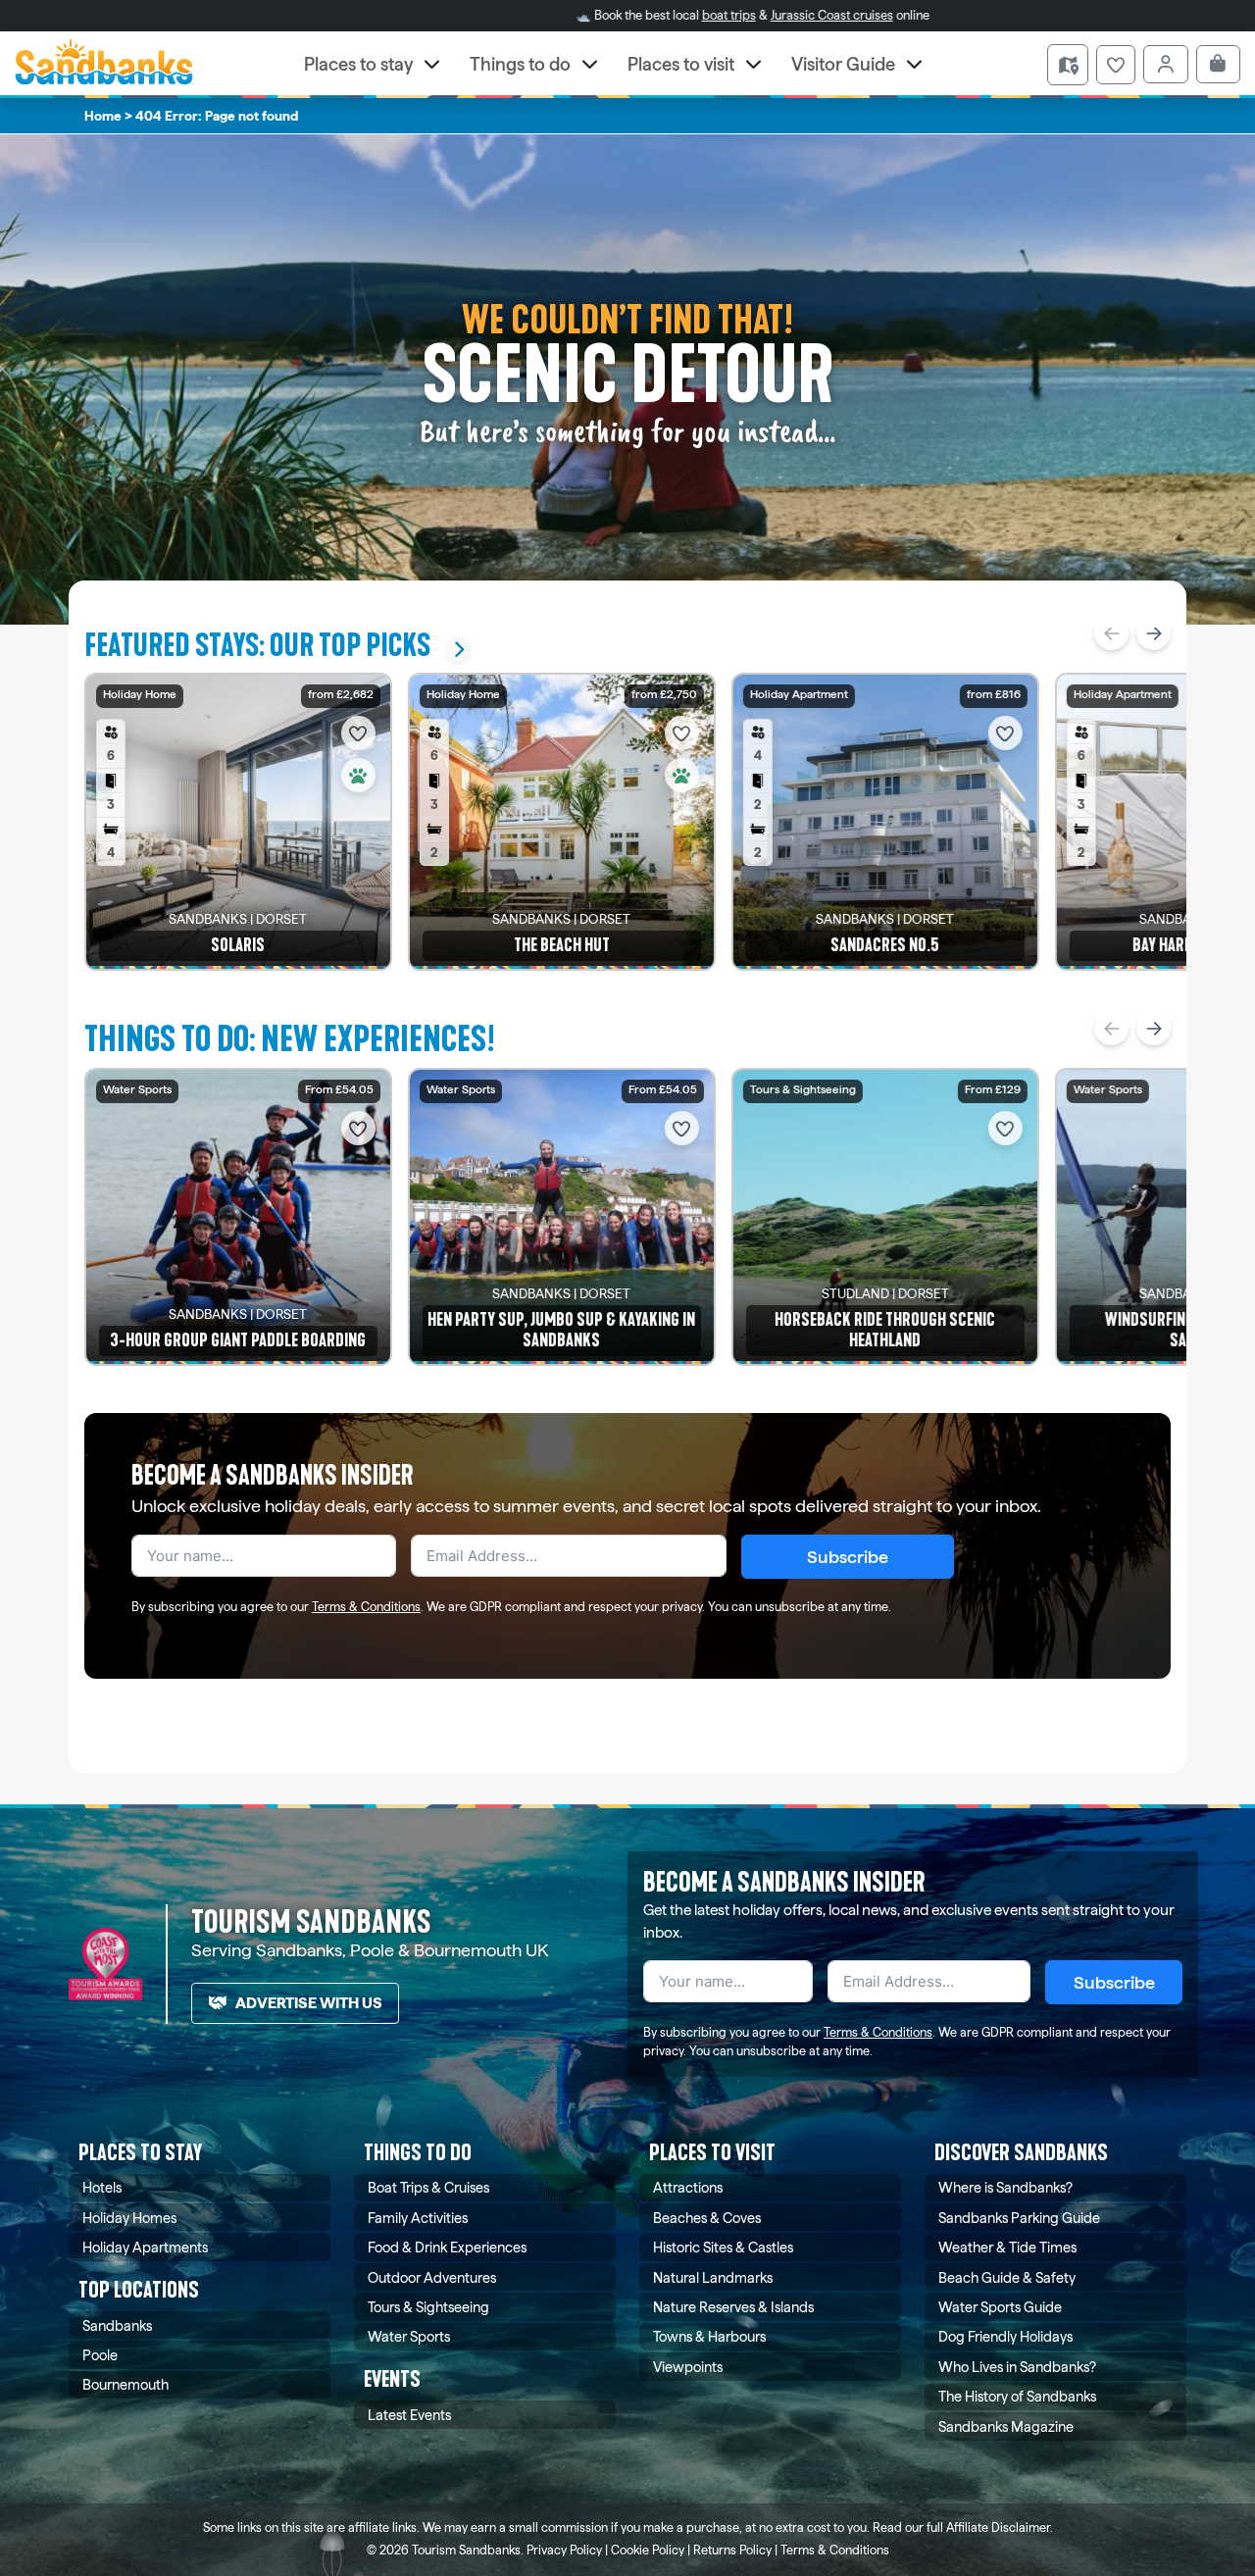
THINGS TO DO (418, 2153)
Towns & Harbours (709, 2336)
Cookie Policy (648, 2550)
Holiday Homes (129, 2218)
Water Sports (409, 2336)
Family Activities (418, 2218)
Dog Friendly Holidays (1005, 2336)
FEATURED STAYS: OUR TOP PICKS (257, 646)
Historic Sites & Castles (723, 2247)
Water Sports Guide (1000, 2307)
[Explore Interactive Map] (1068, 65)
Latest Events (409, 2415)
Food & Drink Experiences (447, 2247)
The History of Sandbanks (1017, 2396)
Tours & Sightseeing (428, 2307)
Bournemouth (125, 2384)
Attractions (688, 2187)
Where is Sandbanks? (1005, 2187)
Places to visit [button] (681, 64)
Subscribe (848, 1557)
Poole (100, 2355)
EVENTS (392, 2379)
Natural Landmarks (713, 2277)
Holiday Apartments (145, 2247)
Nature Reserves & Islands (733, 2307)
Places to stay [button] (358, 64)
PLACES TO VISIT (712, 2153)
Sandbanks (117, 2325)
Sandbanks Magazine (1006, 2426)
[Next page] (1154, 633)
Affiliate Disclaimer (998, 2527)
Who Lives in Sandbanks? (1017, 2367)
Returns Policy (732, 2550)
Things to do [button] (520, 64)
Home (103, 116)
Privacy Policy (564, 2550)
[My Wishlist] (1116, 65)
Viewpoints (688, 2367)
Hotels (102, 2187)
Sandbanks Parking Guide (1019, 2218)
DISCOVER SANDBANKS (1021, 2153)
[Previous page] (1111, 633)
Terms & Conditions (366, 1607)
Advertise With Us (309, 2003)
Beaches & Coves (707, 2218)
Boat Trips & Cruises (428, 2187)
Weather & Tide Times (1007, 2247)
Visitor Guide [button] (843, 64)
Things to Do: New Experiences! (290, 1039)
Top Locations (139, 2290)
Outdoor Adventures (432, 2277)
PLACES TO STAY (140, 2153)
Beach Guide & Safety (1007, 2277)
